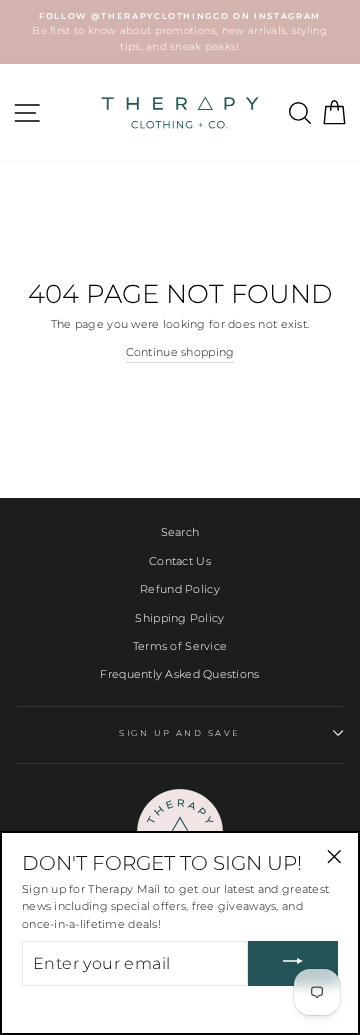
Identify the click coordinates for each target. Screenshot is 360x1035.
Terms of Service (180, 646)
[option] (180, 32)
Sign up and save (180, 733)
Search (180, 532)
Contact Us (180, 561)
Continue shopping (180, 352)
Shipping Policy (179, 618)
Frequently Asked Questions (179, 674)
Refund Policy (180, 589)
